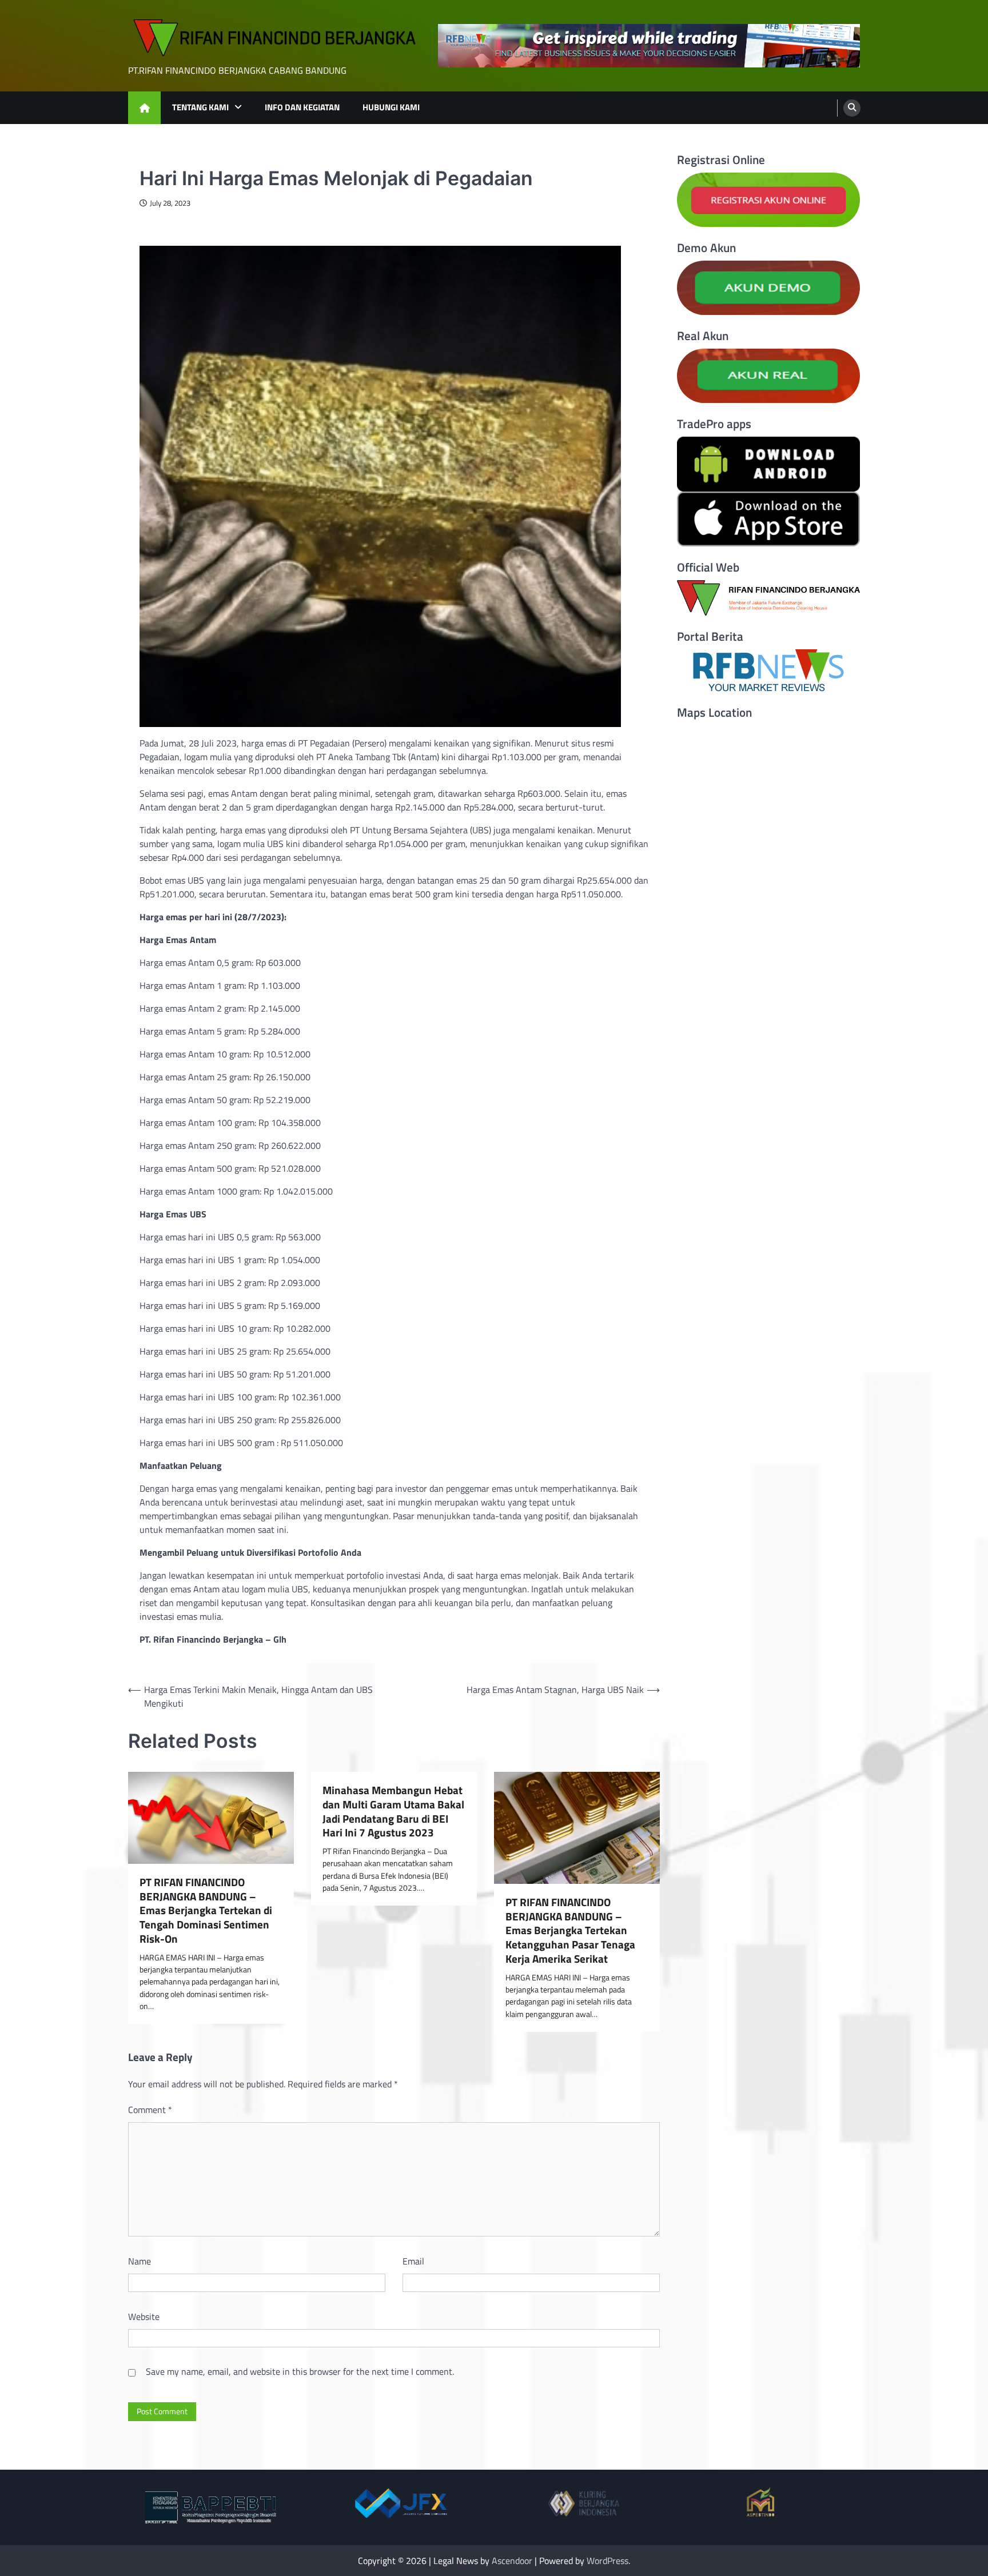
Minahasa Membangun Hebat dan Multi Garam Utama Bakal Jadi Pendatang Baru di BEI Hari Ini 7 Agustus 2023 (393, 1812)
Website (144, 2317)
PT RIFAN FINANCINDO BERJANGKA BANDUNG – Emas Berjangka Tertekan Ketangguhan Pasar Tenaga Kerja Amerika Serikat (570, 1931)
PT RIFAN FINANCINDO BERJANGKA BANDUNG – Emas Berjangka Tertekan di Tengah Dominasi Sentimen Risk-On (206, 1911)
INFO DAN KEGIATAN (302, 107)
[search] (852, 108)
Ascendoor (512, 2561)
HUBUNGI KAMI (391, 107)
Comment (150, 2110)
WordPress (607, 2561)
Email (413, 2261)
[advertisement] (649, 46)
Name (140, 2261)
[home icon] (144, 108)
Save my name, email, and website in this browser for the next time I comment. (300, 2371)
